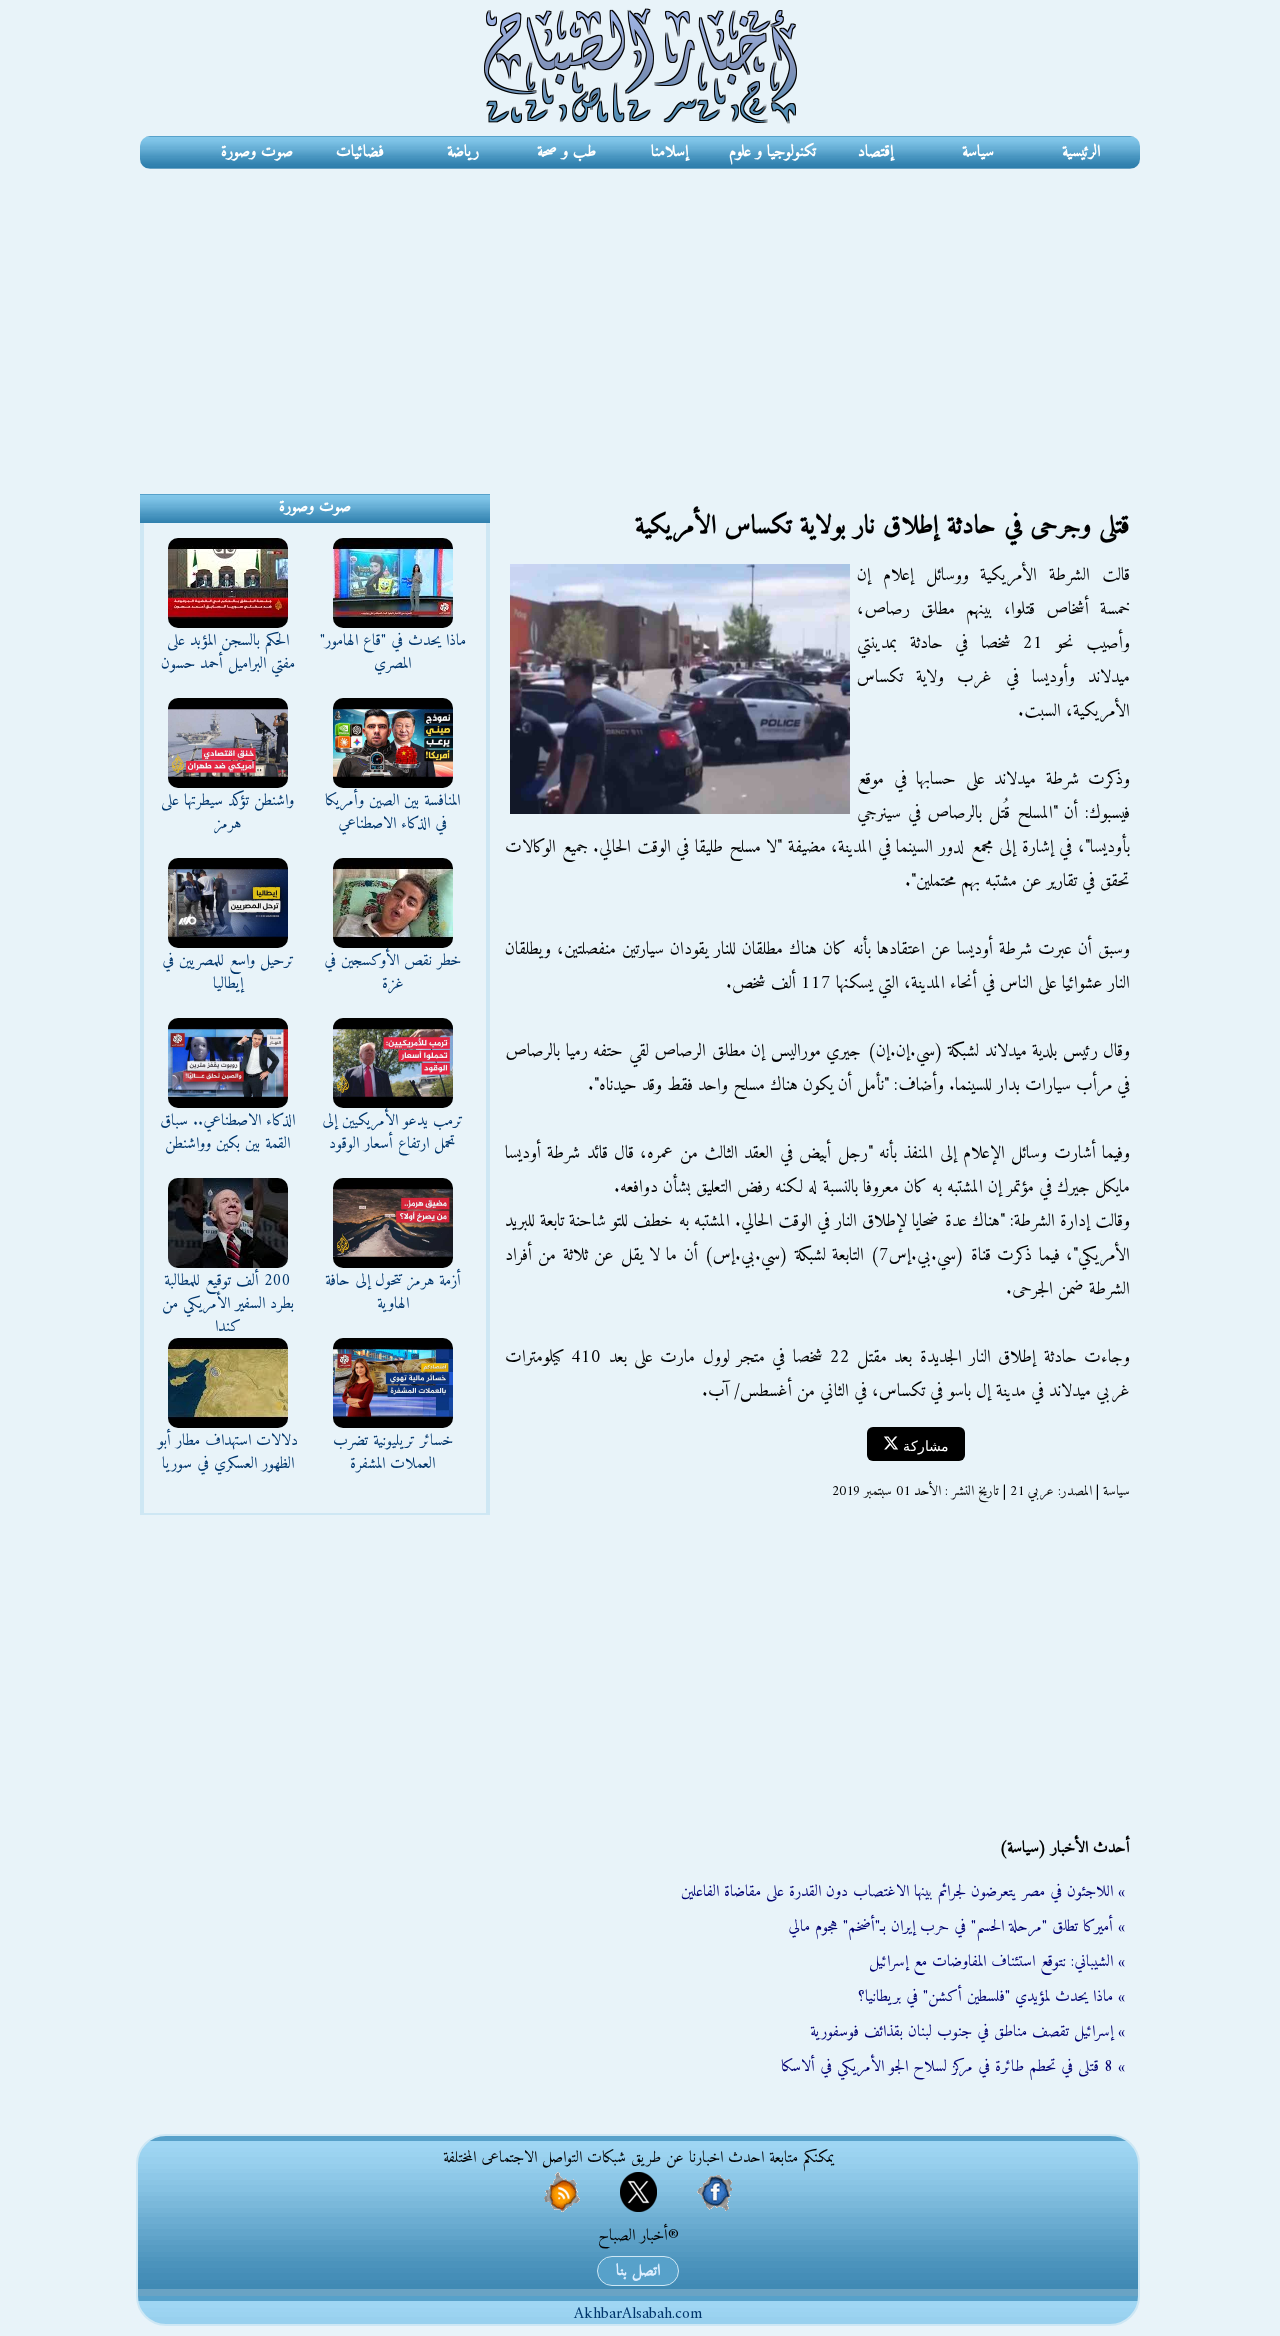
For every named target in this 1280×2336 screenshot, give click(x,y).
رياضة (463, 152)
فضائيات (360, 152)
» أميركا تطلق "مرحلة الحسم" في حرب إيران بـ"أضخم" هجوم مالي (956, 1927)
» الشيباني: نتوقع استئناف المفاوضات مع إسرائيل (997, 1962)
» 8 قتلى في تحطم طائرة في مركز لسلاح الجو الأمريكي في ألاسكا (953, 2067)
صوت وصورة (257, 152)
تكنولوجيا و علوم (772, 152)
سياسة (978, 152)
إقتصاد (875, 152)
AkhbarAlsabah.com (638, 2314)
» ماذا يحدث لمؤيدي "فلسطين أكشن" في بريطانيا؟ (991, 1997)
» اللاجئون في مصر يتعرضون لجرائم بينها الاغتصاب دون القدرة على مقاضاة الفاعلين (903, 1892)
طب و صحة (566, 152)
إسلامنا (669, 152)
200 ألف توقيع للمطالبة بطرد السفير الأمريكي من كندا (228, 1304)
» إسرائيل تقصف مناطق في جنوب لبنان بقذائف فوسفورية (967, 2032)
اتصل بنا (638, 2271)
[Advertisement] (640, 319)
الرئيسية (1081, 152)
